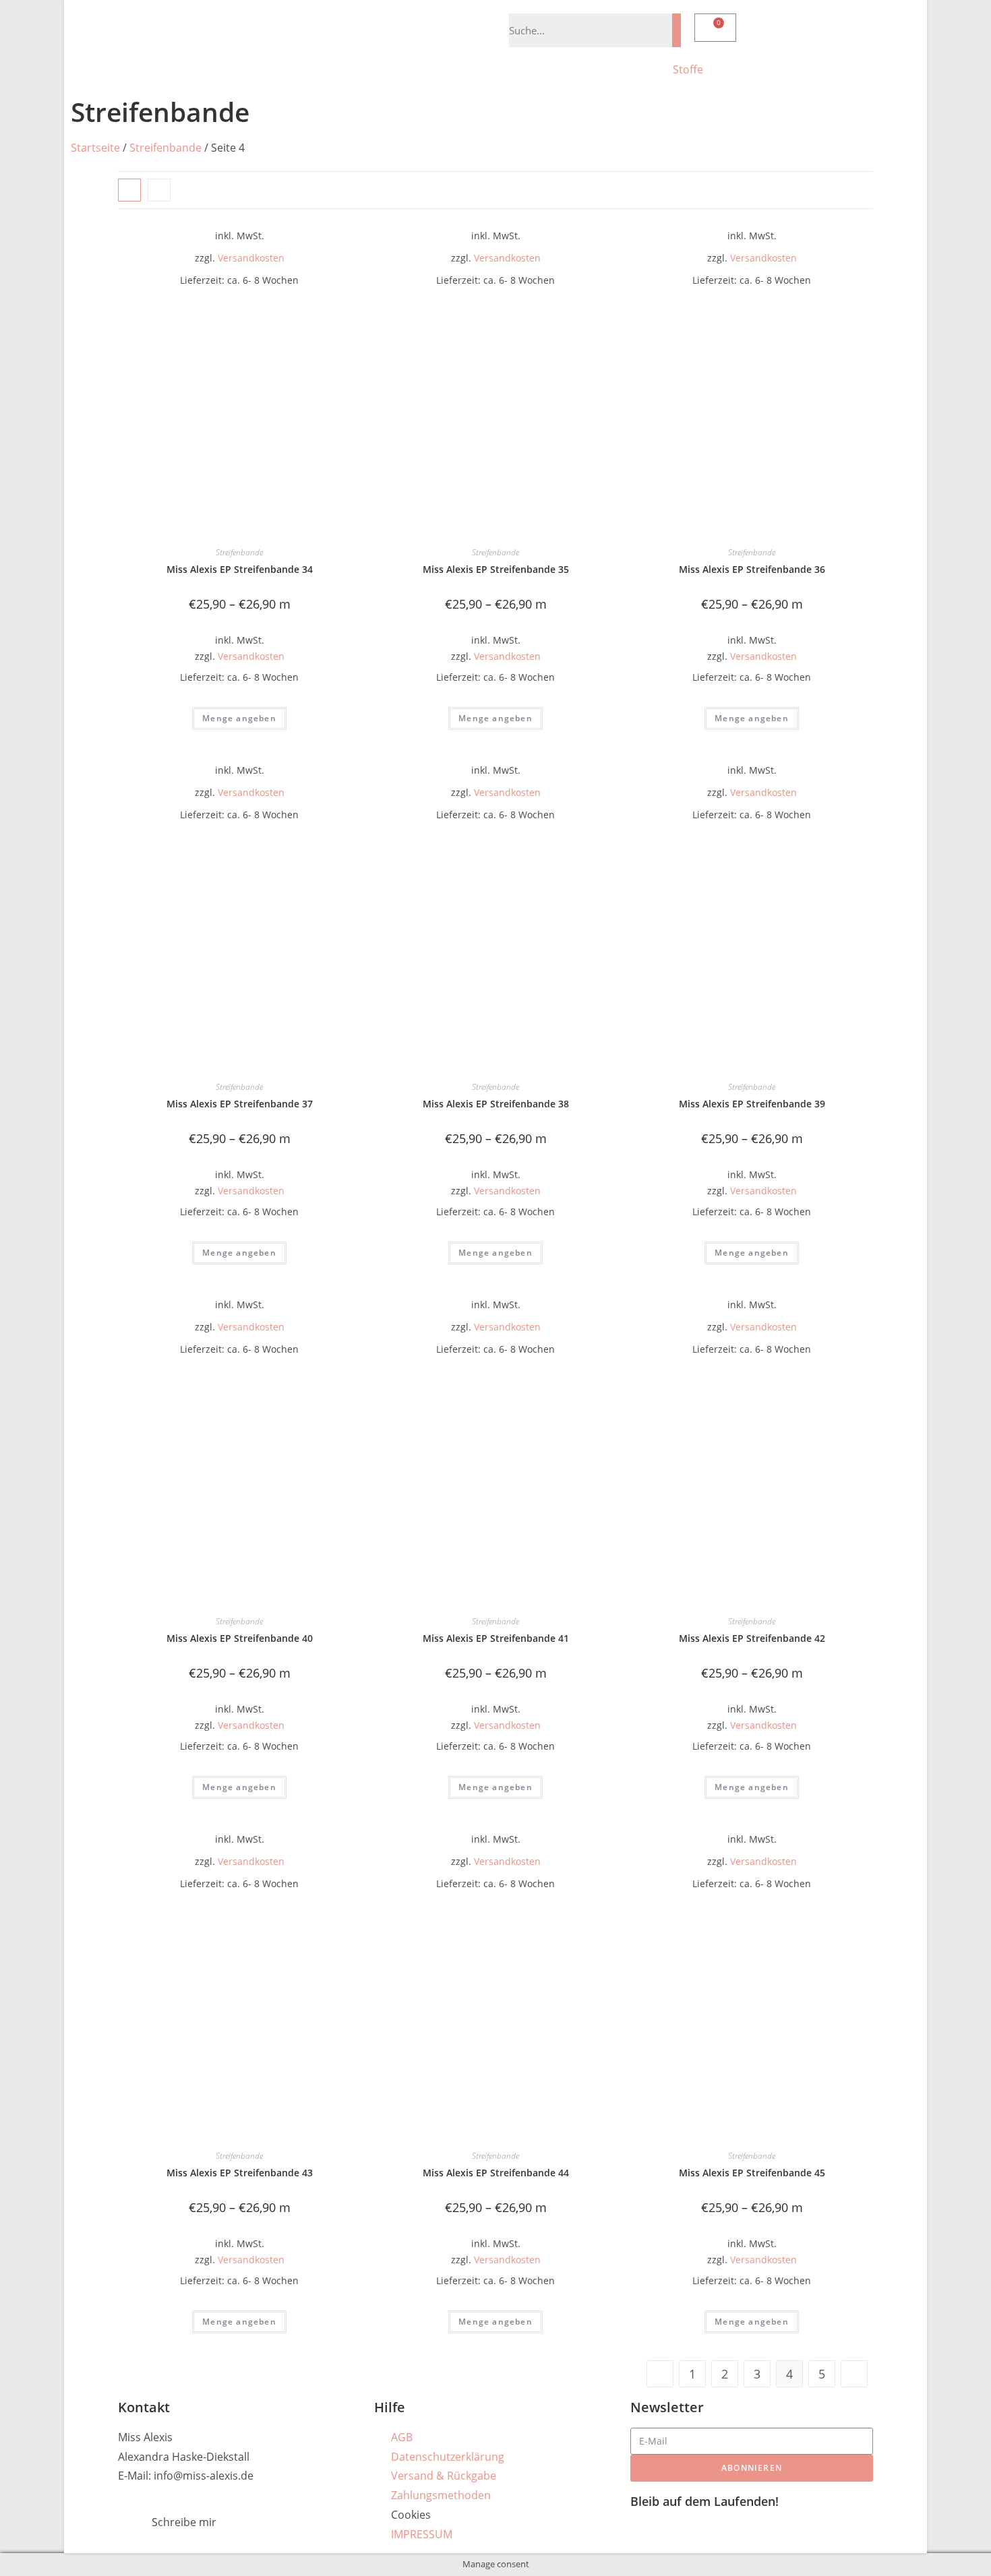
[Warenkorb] (715, 28)
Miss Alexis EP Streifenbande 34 (240, 569)
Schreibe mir (184, 2522)
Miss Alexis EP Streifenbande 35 (496, 569)
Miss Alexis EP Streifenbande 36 (752, 569)
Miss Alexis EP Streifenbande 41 (496, 1638)
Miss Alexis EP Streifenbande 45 (752, 2173)
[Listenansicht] (159, 190)
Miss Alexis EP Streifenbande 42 (752, 1638)
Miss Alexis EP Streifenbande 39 (752, 1104)
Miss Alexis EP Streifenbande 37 (240, 1104)
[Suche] (677, 30)
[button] (860, 188)
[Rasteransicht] (129, 190)
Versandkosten (251, 258)
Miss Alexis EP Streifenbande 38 (496, 1104)
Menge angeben (239, 718)
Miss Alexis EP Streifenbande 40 (240, 1638)
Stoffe (688, 69)
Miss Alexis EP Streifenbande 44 (496, 2173)
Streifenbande (166, 148)
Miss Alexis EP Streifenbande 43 (240, 2173)
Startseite (95, 148)
